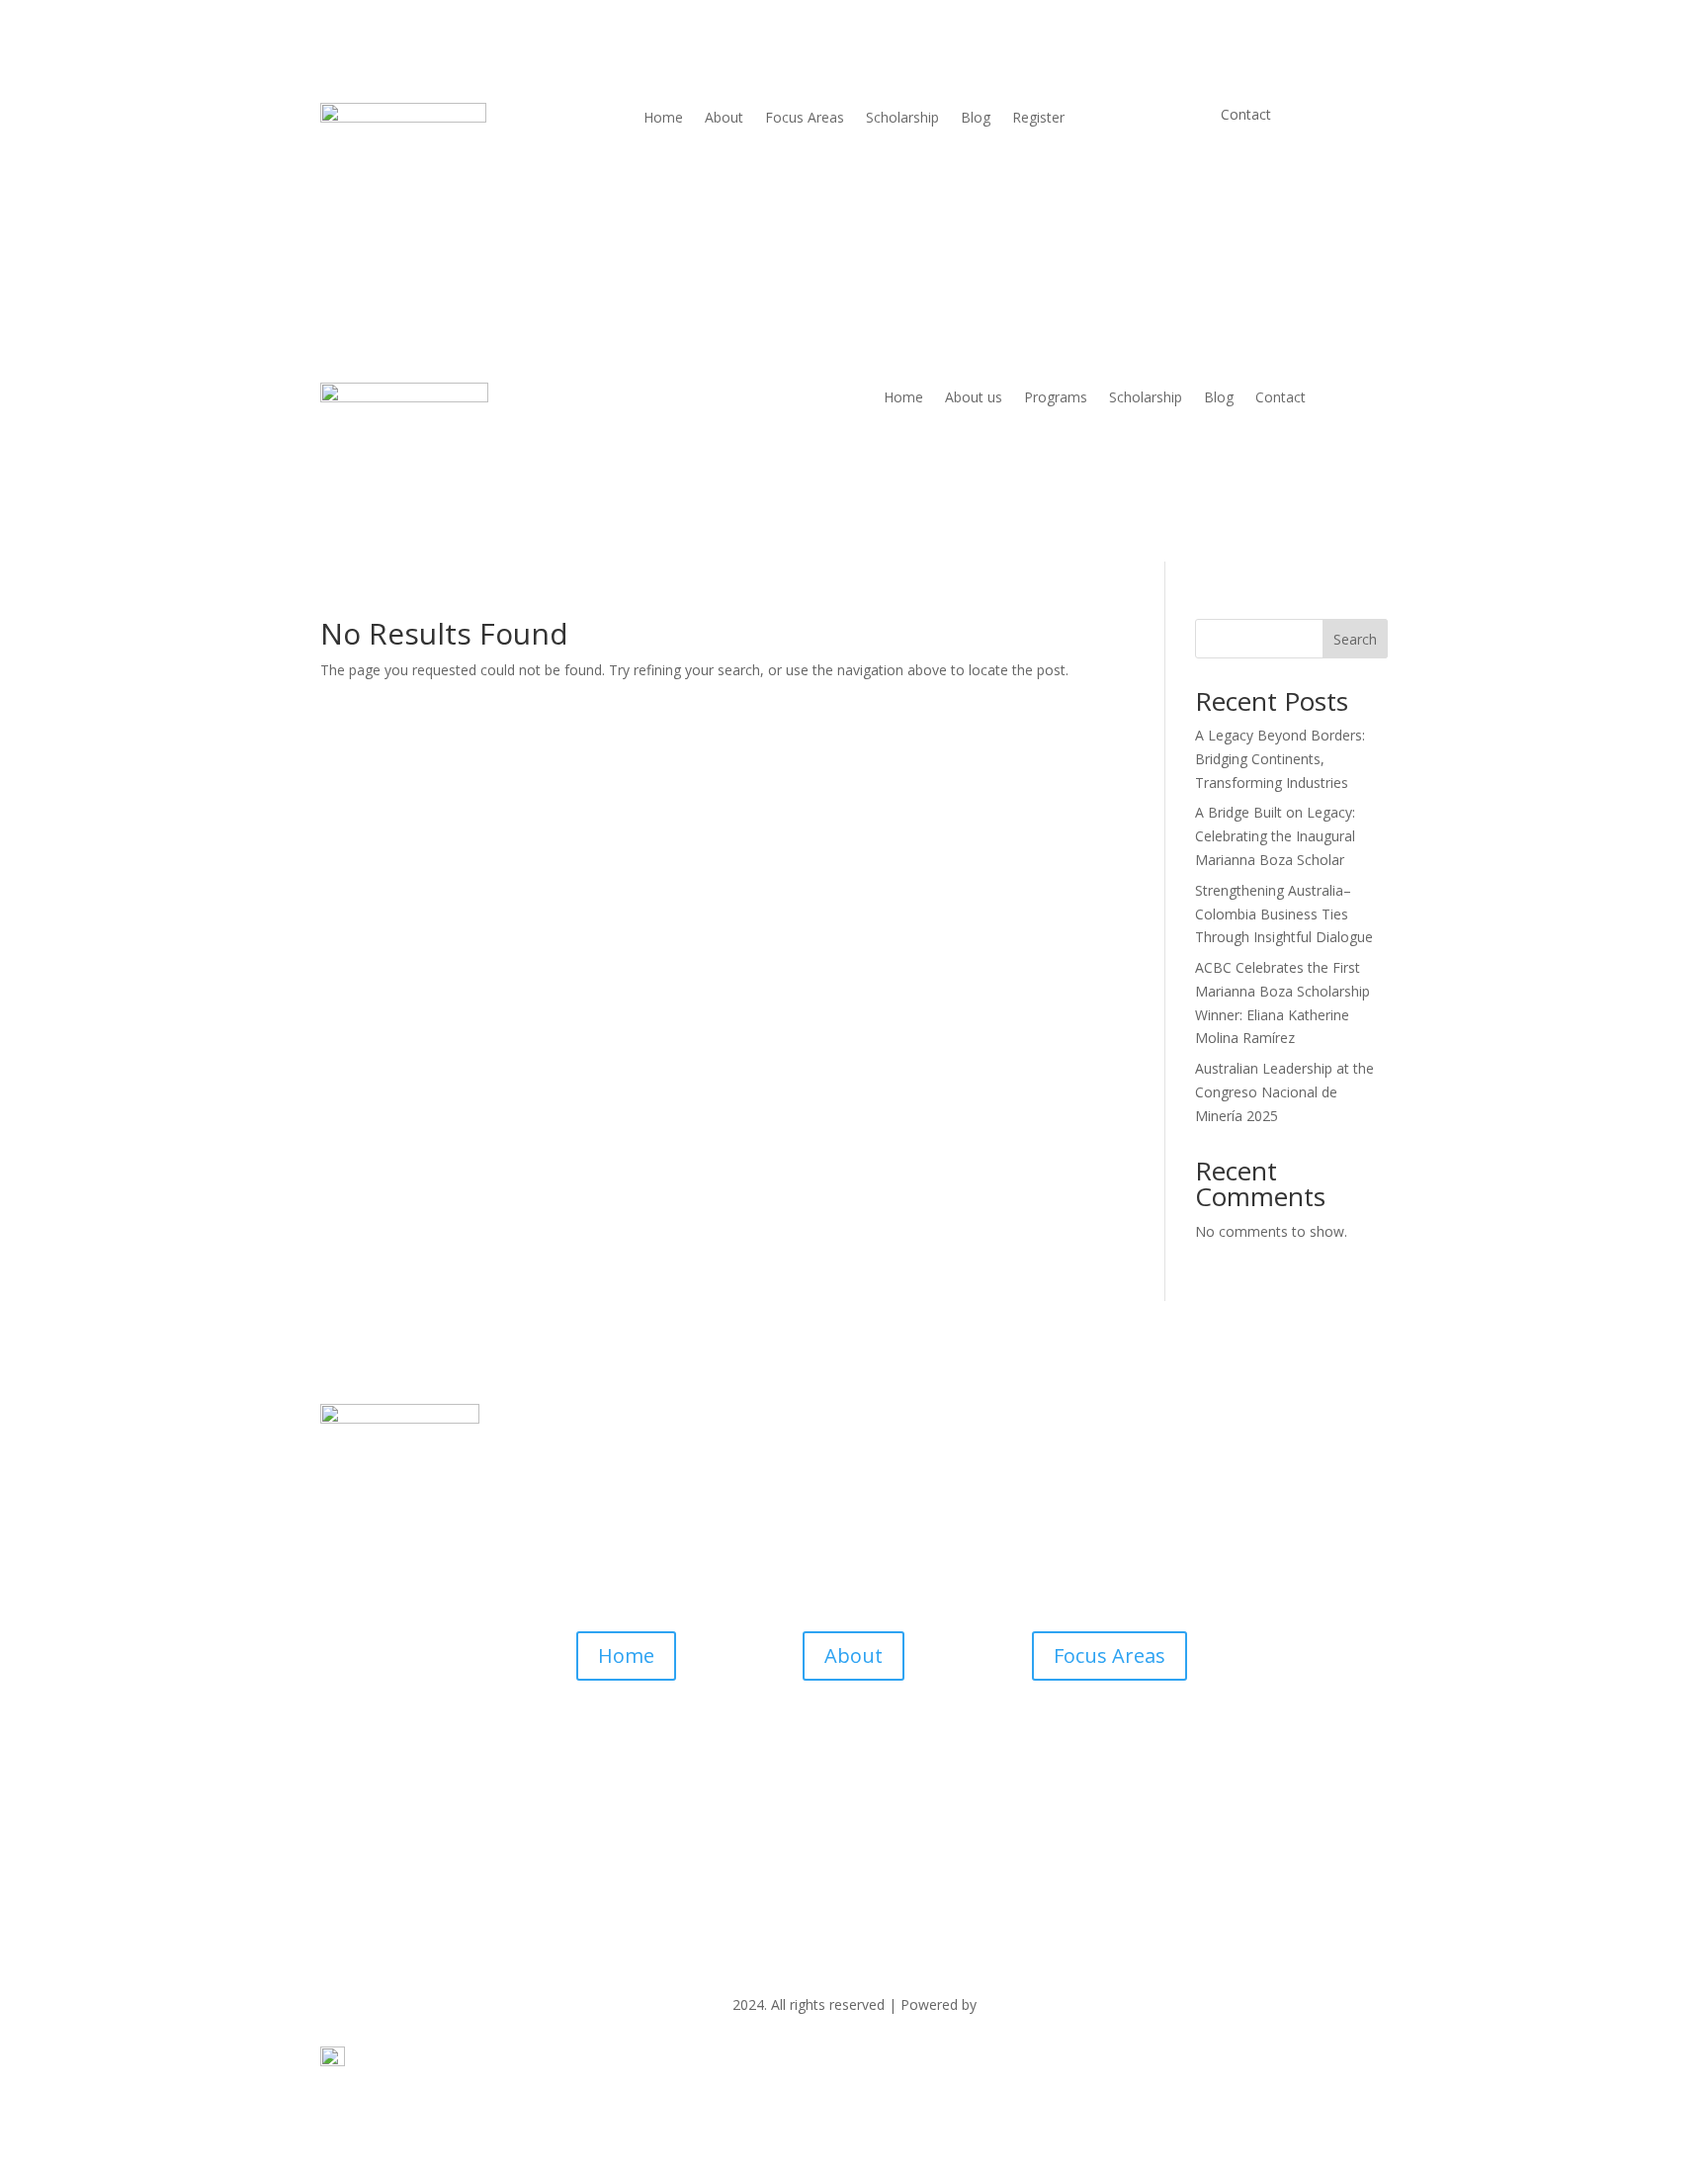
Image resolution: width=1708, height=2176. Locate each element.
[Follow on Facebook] (814, 1765)
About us (974, 398)
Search (1355, 639)
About (724, 119)
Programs (1056, 398)
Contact (1281, 398)
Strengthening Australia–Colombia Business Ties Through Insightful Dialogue (1284, 914)
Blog (976, 119)
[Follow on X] (854, 1765)
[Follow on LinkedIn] (894, 1765)
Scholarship (902, 119)
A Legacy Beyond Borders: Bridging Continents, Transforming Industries (1280, 759)
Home (663, 119)
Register (1038, 119)
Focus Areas (805, 119)
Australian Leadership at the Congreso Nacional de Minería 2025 (1284, 1092)
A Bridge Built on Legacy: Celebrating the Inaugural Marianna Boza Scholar (1275, 836)
